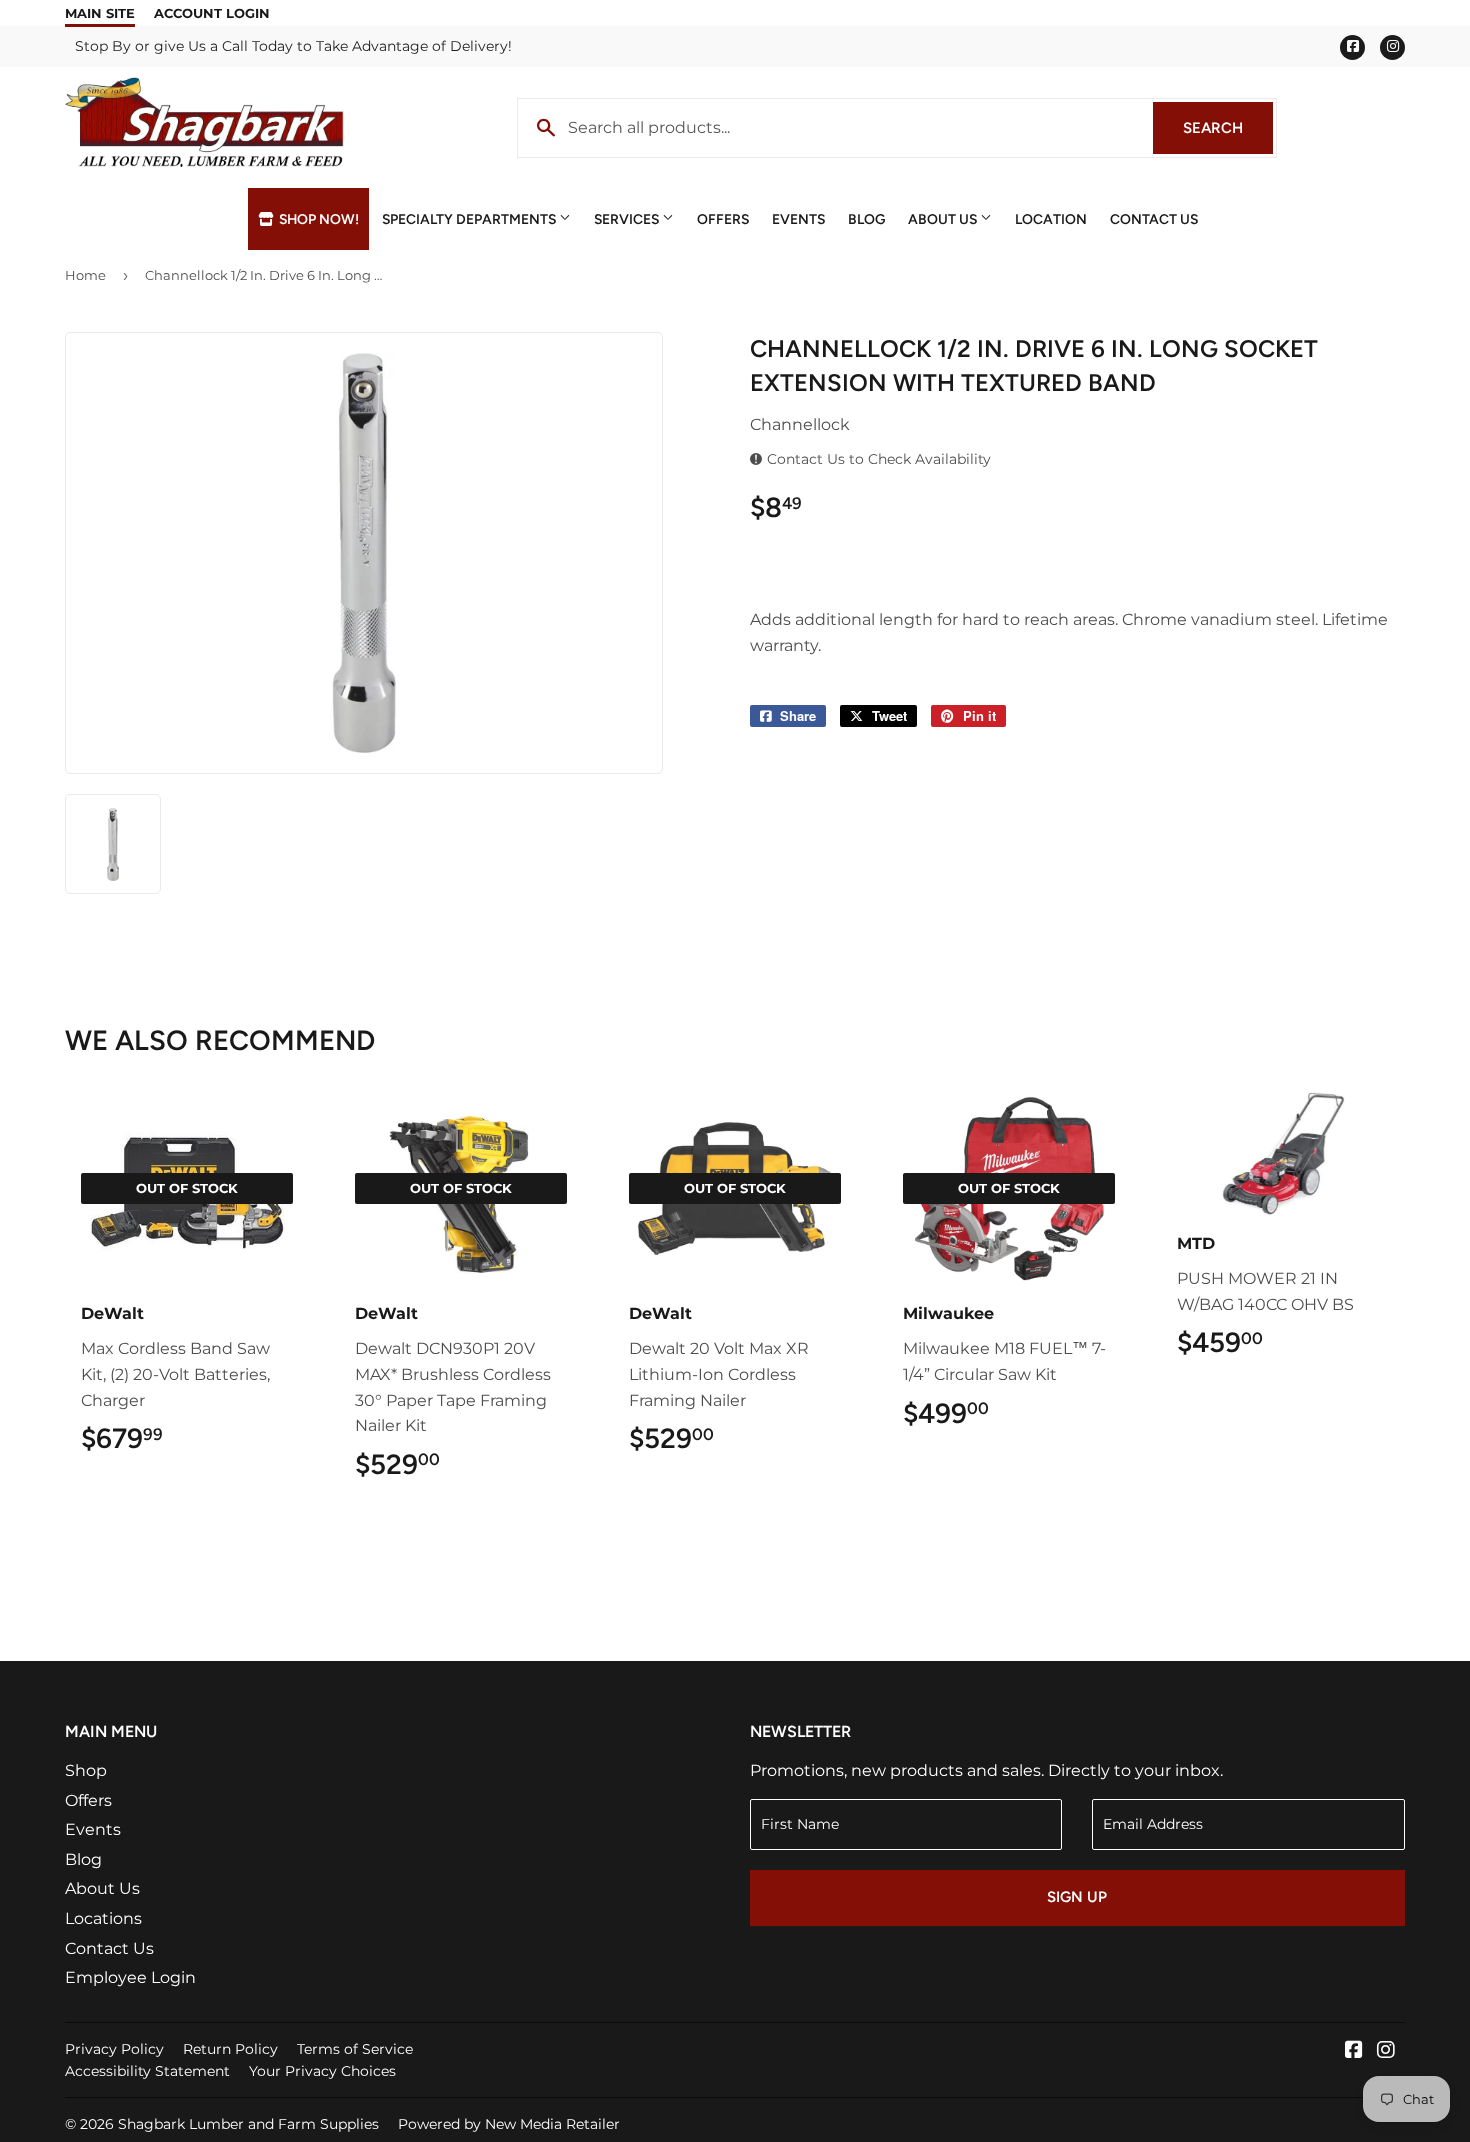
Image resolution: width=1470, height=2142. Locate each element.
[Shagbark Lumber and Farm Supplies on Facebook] (1354, 2051)
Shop (86, 1770)
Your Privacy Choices (322, 2071)
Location (1051, 219)
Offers (723, 219)
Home (85, 275)
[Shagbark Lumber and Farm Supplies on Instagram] (1386, 2051)
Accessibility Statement (147, 2071)
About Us (944, 219)
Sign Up (1077, 1897)
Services (628, 219)
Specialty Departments (470, 219)
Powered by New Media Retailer (509, 2124)
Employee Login (130, 1977)
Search (1228, 128)
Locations (103, 1918)
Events (798, 219)
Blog (866, 219)
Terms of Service (355, 2049)
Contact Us (1154, 219)
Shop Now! (317, 219)
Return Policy (230, 2049)
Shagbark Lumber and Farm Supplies (248, 2124)
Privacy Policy (114, 2049)
